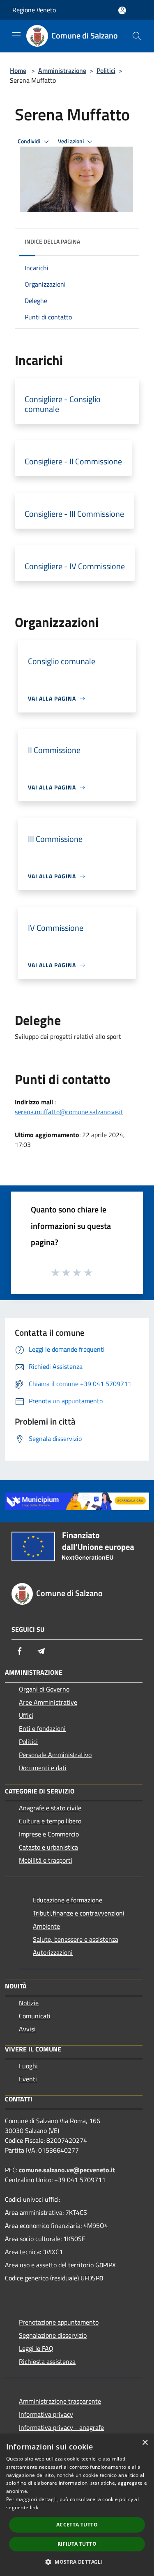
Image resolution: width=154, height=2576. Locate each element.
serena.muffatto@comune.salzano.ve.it (69, 1112)
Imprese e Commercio (49, 1834)
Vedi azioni (71, 141)
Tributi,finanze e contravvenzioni (79, 1913)
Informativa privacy (46, 2414)
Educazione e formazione (68, 1900)
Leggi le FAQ (36, 2348)
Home (18, 70)
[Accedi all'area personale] (122, 10)
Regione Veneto (34, 10)
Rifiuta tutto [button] (77, 2544)
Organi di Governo (44, 1689)
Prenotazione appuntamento (59, 2322)
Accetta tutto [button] (77, 2525)
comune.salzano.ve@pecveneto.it (67, 2170)
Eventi (28, 2079)
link (34, 2507)
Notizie (29, 2003)
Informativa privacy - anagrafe (61, 2427)
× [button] (145, 2443)
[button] (77, 2562)
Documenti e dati (43, 1768)
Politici (106, 70)
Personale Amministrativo (55, 1755)
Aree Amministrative (48, 1702)
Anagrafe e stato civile (50, 1808)
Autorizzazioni (53, 1952)
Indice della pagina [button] (52, 241)
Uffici (26, 1715)
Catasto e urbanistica (48, 1847)
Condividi (30, 141)
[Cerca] (137, 36)
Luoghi (28, 2066)
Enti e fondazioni (42, 1728)
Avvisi (27, 2029)
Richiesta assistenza (47, 2361)
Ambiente (46, 1926)
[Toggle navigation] (16, 35)
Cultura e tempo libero (50, 1821)
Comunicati (35, 2016)
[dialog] (77, 2505)
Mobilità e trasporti (46, 1860)
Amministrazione (62, 70)
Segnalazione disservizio (53, 2335)
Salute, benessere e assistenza (76, 1939)
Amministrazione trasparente (60, 2401)
